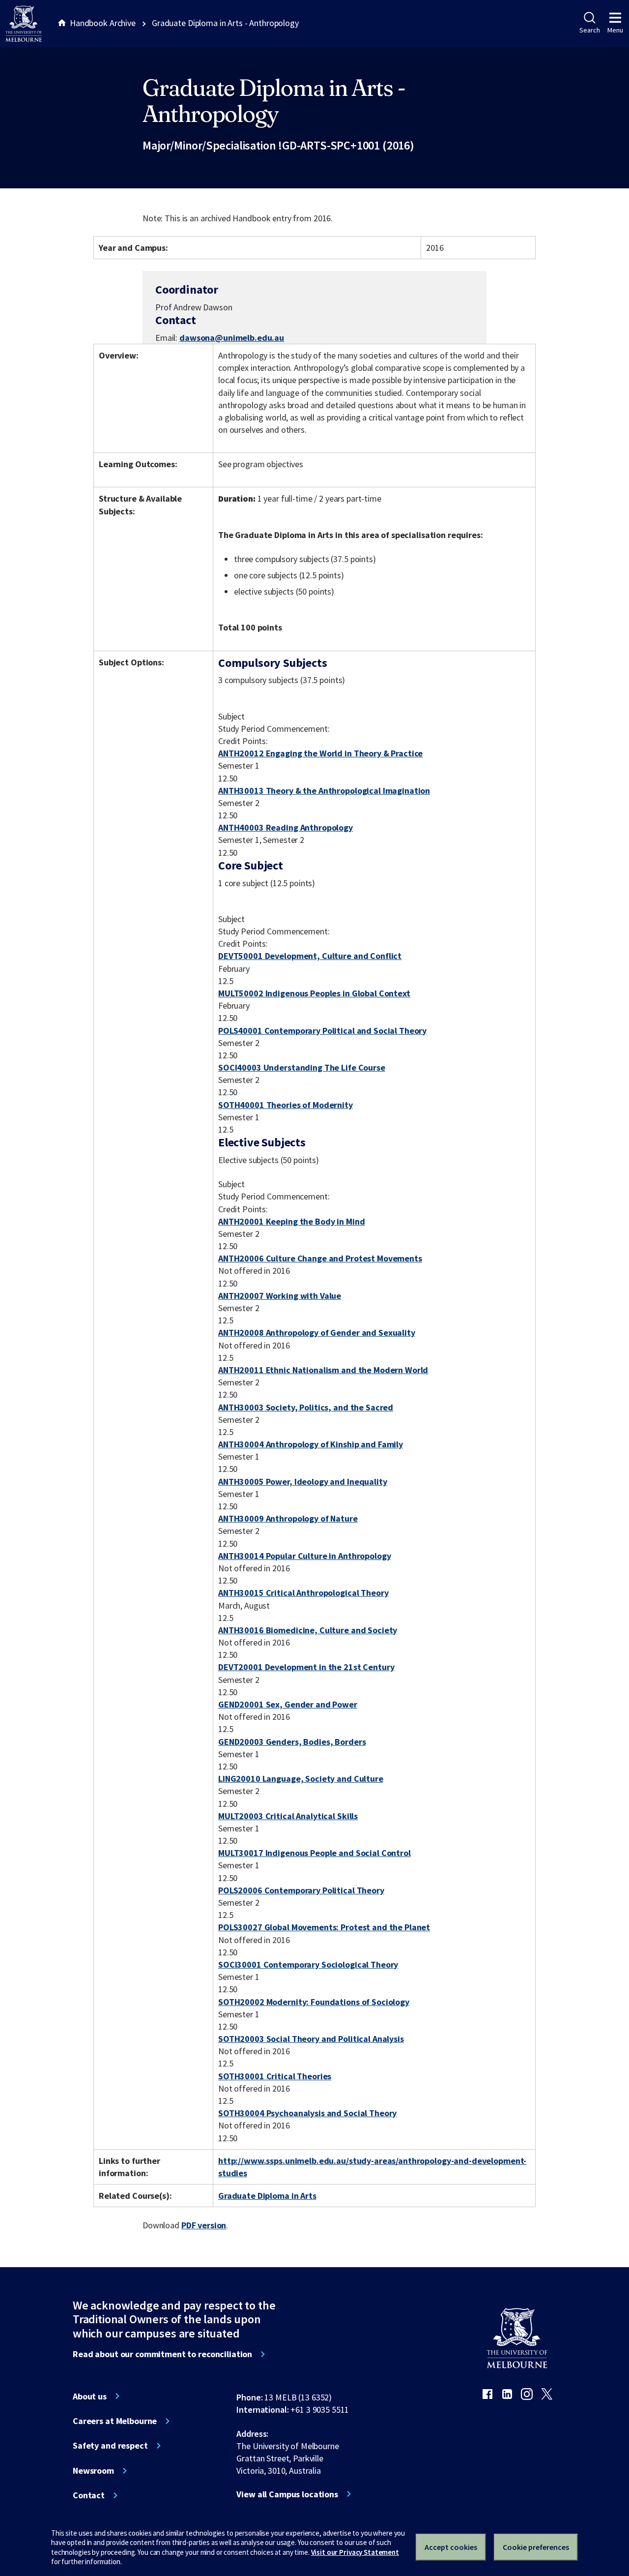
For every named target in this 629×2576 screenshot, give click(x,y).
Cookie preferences (536, 2547)
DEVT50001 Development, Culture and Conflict (310, 956)
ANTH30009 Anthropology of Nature (288, 1518)
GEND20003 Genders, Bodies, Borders (292, 1742)
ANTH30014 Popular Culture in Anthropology (304, 1556)
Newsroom (93, 2471)
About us (90, 2396)
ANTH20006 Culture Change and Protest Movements (320, 1258)
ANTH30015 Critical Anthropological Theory (303, 1593)
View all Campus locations (287, 2494)
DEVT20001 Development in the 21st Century (306, 1667)
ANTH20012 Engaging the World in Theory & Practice (320, 753)
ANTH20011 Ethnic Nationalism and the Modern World (323, 1370)
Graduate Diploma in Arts (267, 2196)
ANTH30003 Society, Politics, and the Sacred (306, 1407)
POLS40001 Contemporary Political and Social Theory (322, 1031)
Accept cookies (451, 2547)
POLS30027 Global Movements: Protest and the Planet (324, 1927)
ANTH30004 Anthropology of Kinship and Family (311, 1444)
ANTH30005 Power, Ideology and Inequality (303, 1482)
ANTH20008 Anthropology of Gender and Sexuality (317, 1333)
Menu (615, 30)
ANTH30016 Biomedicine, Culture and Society (308, 1630)
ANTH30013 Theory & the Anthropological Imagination (324, 791)
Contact (89, 2495)
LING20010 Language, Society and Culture (301, 1779)
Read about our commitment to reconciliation (162, 2354)
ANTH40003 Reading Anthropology (286, 827)
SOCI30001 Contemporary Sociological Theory (308, 1964)
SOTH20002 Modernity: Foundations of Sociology (314, 2002)
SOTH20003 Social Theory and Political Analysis (311, 2039)
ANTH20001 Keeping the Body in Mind (291, 1221)
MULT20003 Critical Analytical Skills (288, 1816)
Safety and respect (110, 2446)
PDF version (204, 2225)
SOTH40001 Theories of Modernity (286, 1105)
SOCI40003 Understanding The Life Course (302, 1067)
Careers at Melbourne (115, 2421)
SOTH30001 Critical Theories (275, 2076)
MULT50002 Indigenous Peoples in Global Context (314, 993)
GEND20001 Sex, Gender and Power (288, 1704)
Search (589, 30)
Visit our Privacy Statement (355, 2552)
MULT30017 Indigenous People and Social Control (314, 1853)
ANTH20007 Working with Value (280, 1296)
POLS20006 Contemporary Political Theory (301, 1890)
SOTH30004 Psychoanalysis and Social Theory (307, 2113)
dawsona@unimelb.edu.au (232, 338)
